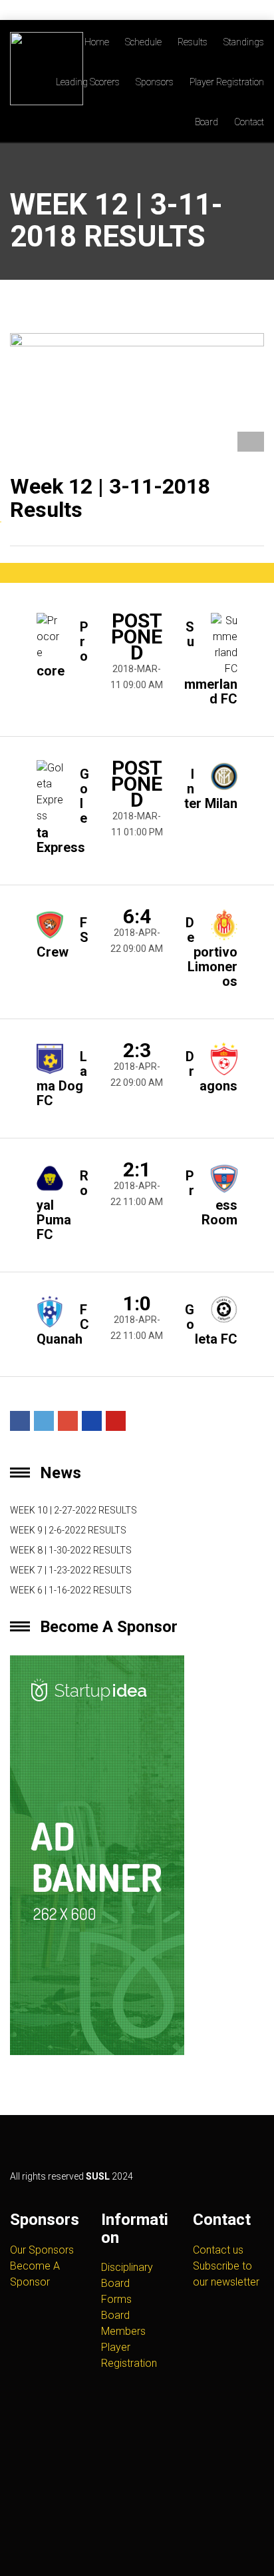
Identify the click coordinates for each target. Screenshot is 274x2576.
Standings (244, 42)
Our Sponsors (42, 2250)
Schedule (143, 42)
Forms (116, 2299)
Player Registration (227, 82)
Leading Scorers (88, 82)
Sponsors (155, 82)
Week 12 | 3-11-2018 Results (110, 498)
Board (206, 122)
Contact (249, 122)
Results (193, 42)
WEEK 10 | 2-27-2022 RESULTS (73, 1510)
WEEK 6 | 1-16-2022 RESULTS (71, 1590)
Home (97, 42)
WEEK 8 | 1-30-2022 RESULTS (71, 1550)
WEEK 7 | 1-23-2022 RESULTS (71, 1570)
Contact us (218, 2250)
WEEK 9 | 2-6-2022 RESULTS (68, 1530)
